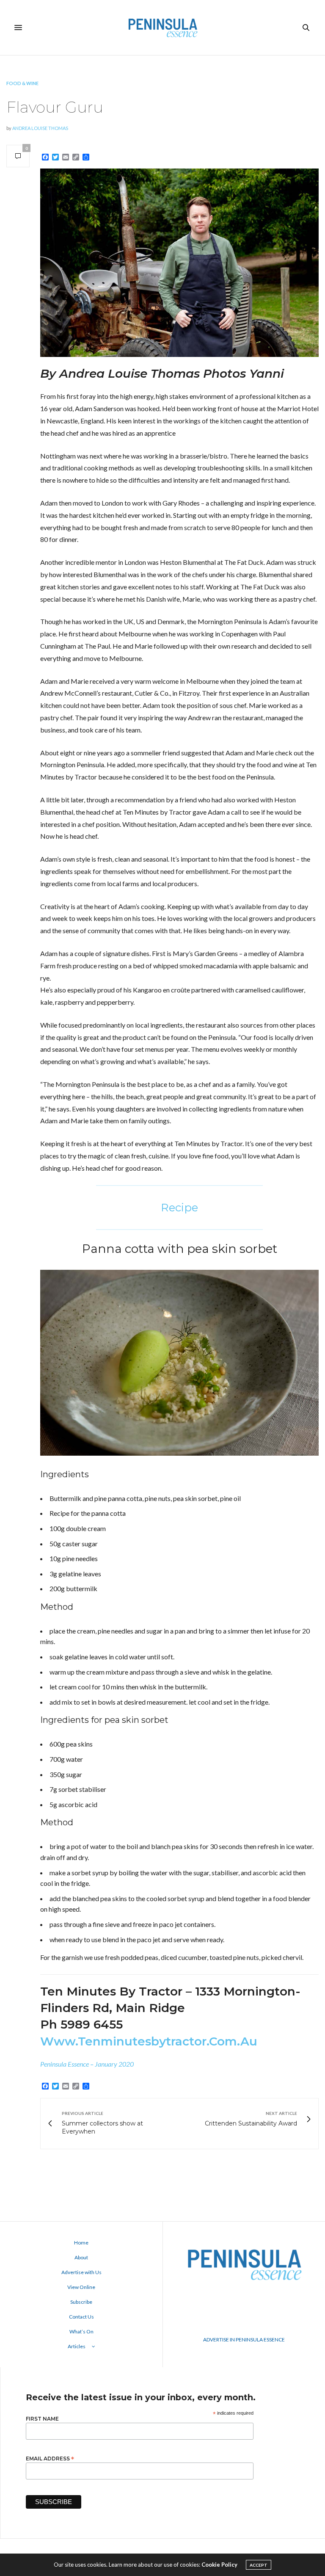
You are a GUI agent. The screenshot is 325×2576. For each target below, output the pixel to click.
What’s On (81, 2331)
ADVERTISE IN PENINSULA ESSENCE (244, 2340)
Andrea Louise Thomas (40, 128)
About (81, 2257)
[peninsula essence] (162, 28)
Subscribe (81, 2302)
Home (81, 2243)
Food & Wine (22, 83)
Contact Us (81, 2317)
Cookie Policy (219, 2565)
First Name (42, 2419)
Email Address (50, 2458)
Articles (77, 2346)
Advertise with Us (81, 2272)
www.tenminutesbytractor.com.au (149, 2041)
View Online (81, 2287)
